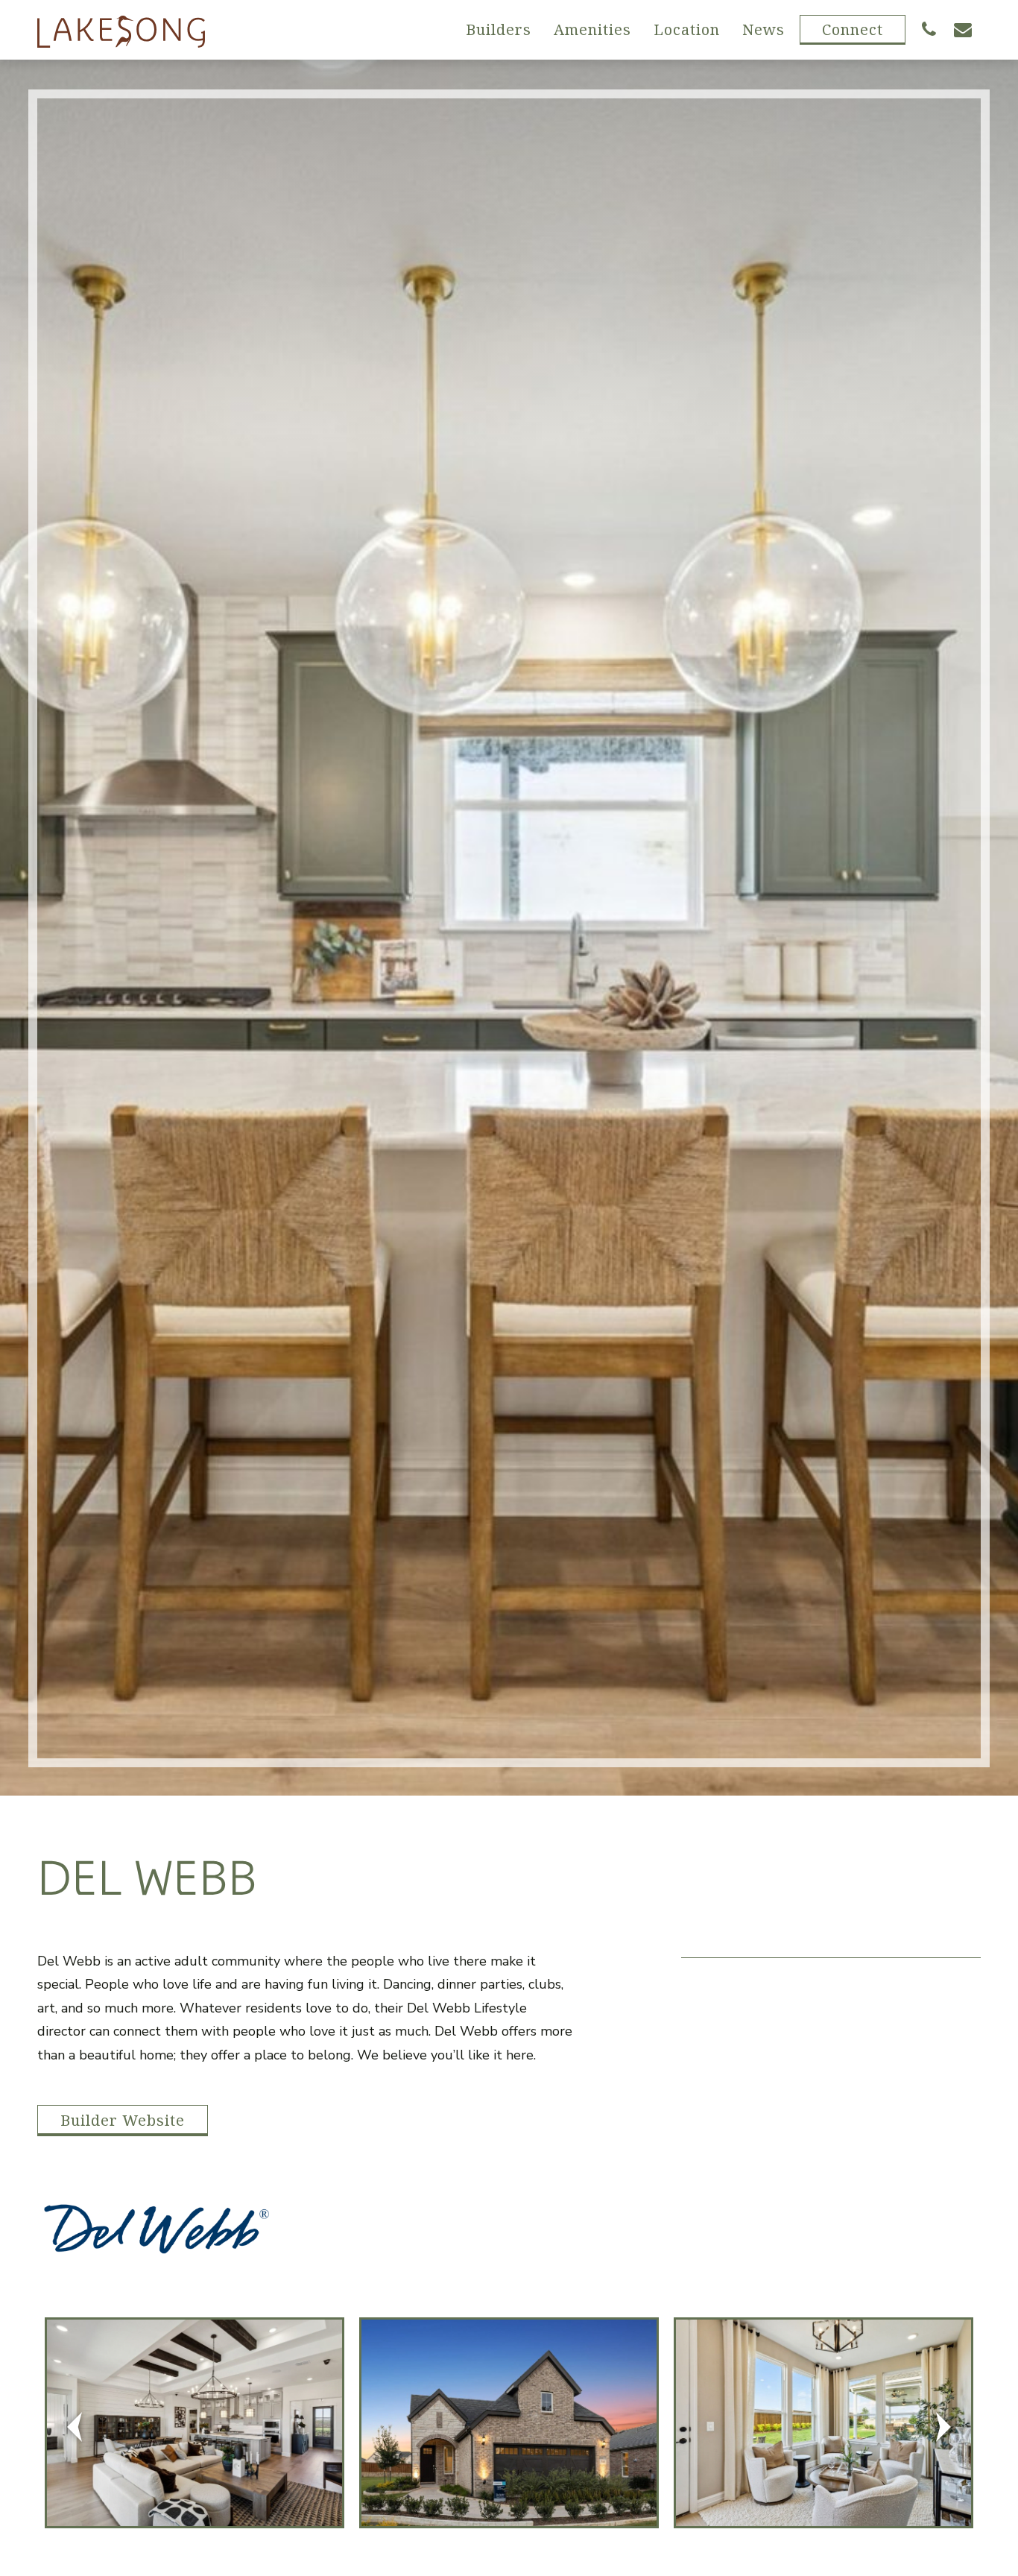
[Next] (943, 2427)
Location (687, 29)
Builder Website (123, 2120)
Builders (499, 29)
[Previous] (75, 2427)
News (763, 29)
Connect (853, 29)
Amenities (592, 29)
